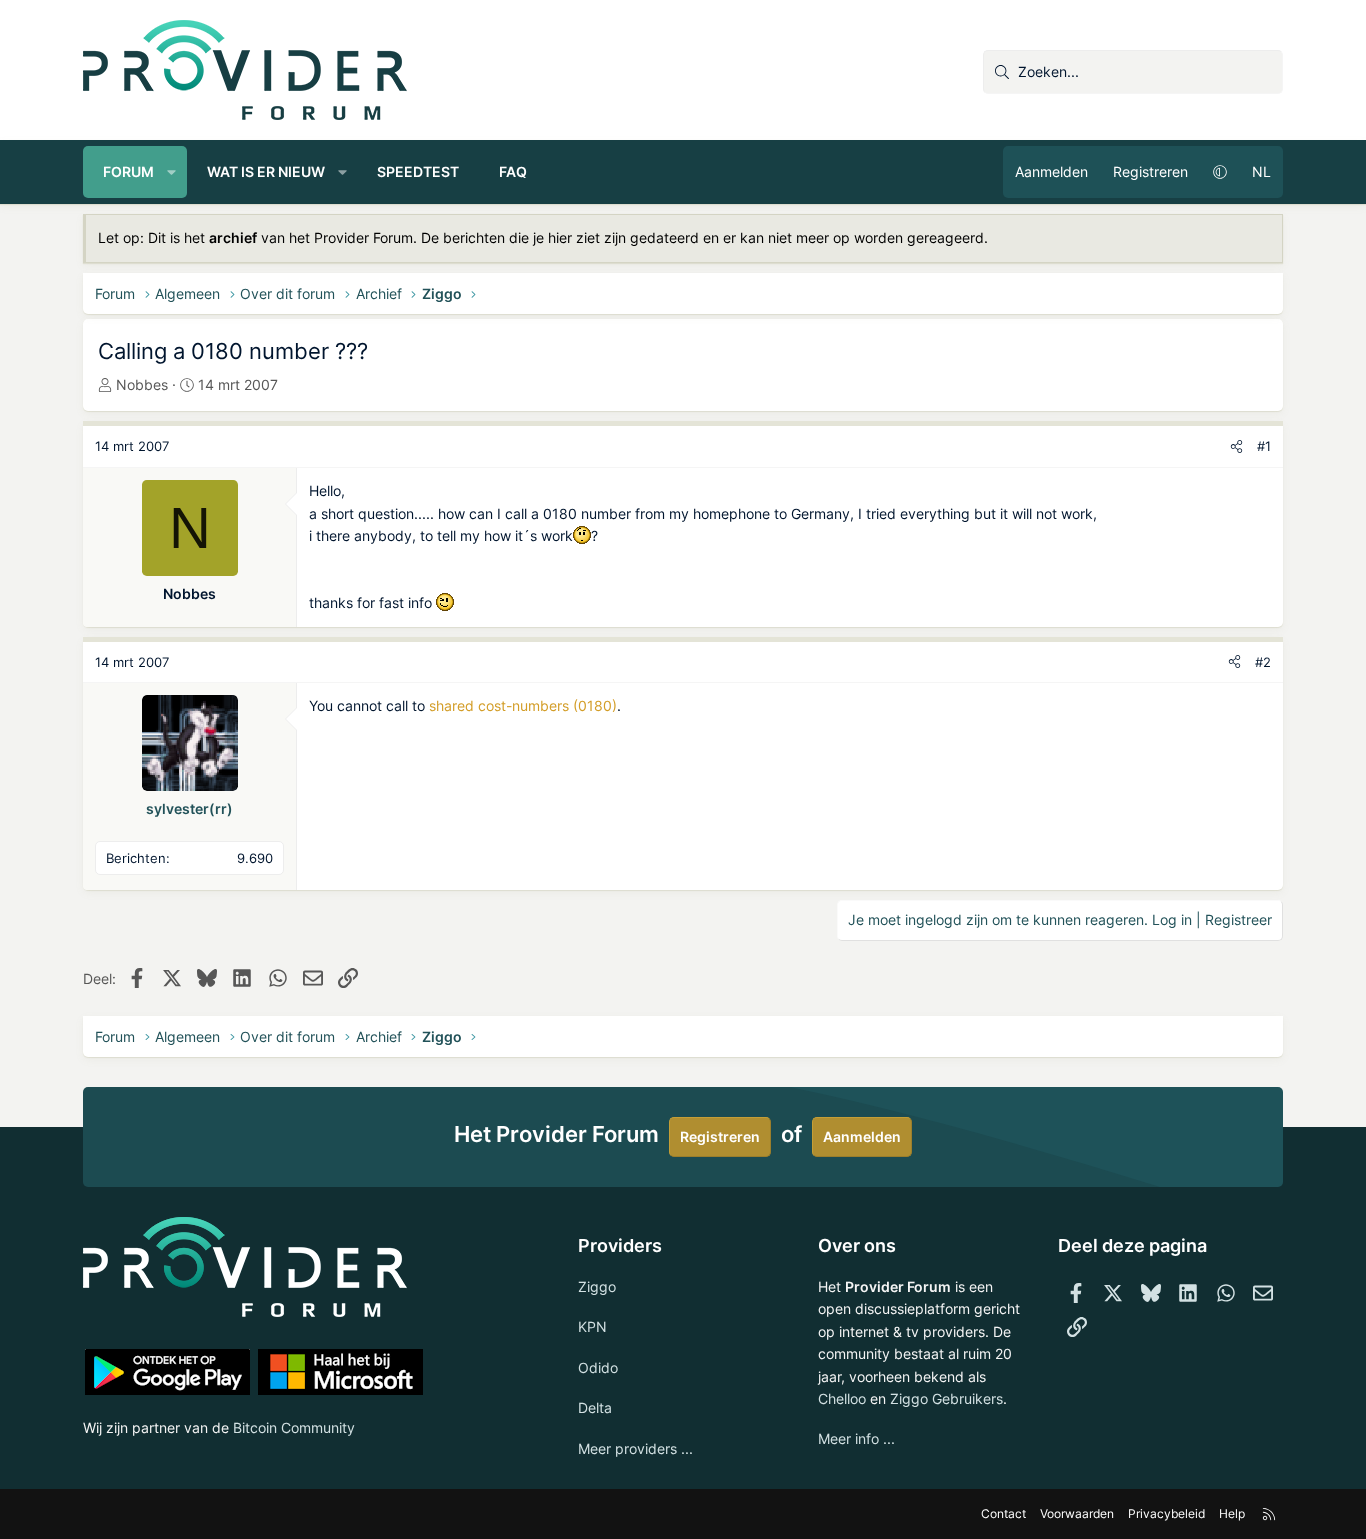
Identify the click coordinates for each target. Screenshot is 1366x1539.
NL (1261, 171)
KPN (592, 1326)
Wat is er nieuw (266, 171)
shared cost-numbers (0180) (523, 705)
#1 (1264, 446)
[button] (172, 172)
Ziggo (597, 1286)
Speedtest (418, 171)
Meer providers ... (635, 1448)
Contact (1003, 1513)
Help (1232, 1513)
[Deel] (1236, 446)
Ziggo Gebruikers (946, 1398)
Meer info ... (856, 1438)
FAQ (513, 171)
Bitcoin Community (294, 1427)
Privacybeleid (1166, 1513)
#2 (1263, 662)
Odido (598, 1367)
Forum (128, 171)
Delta (595, 1407)
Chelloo (842, 1398)
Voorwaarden (1077, 1513)
